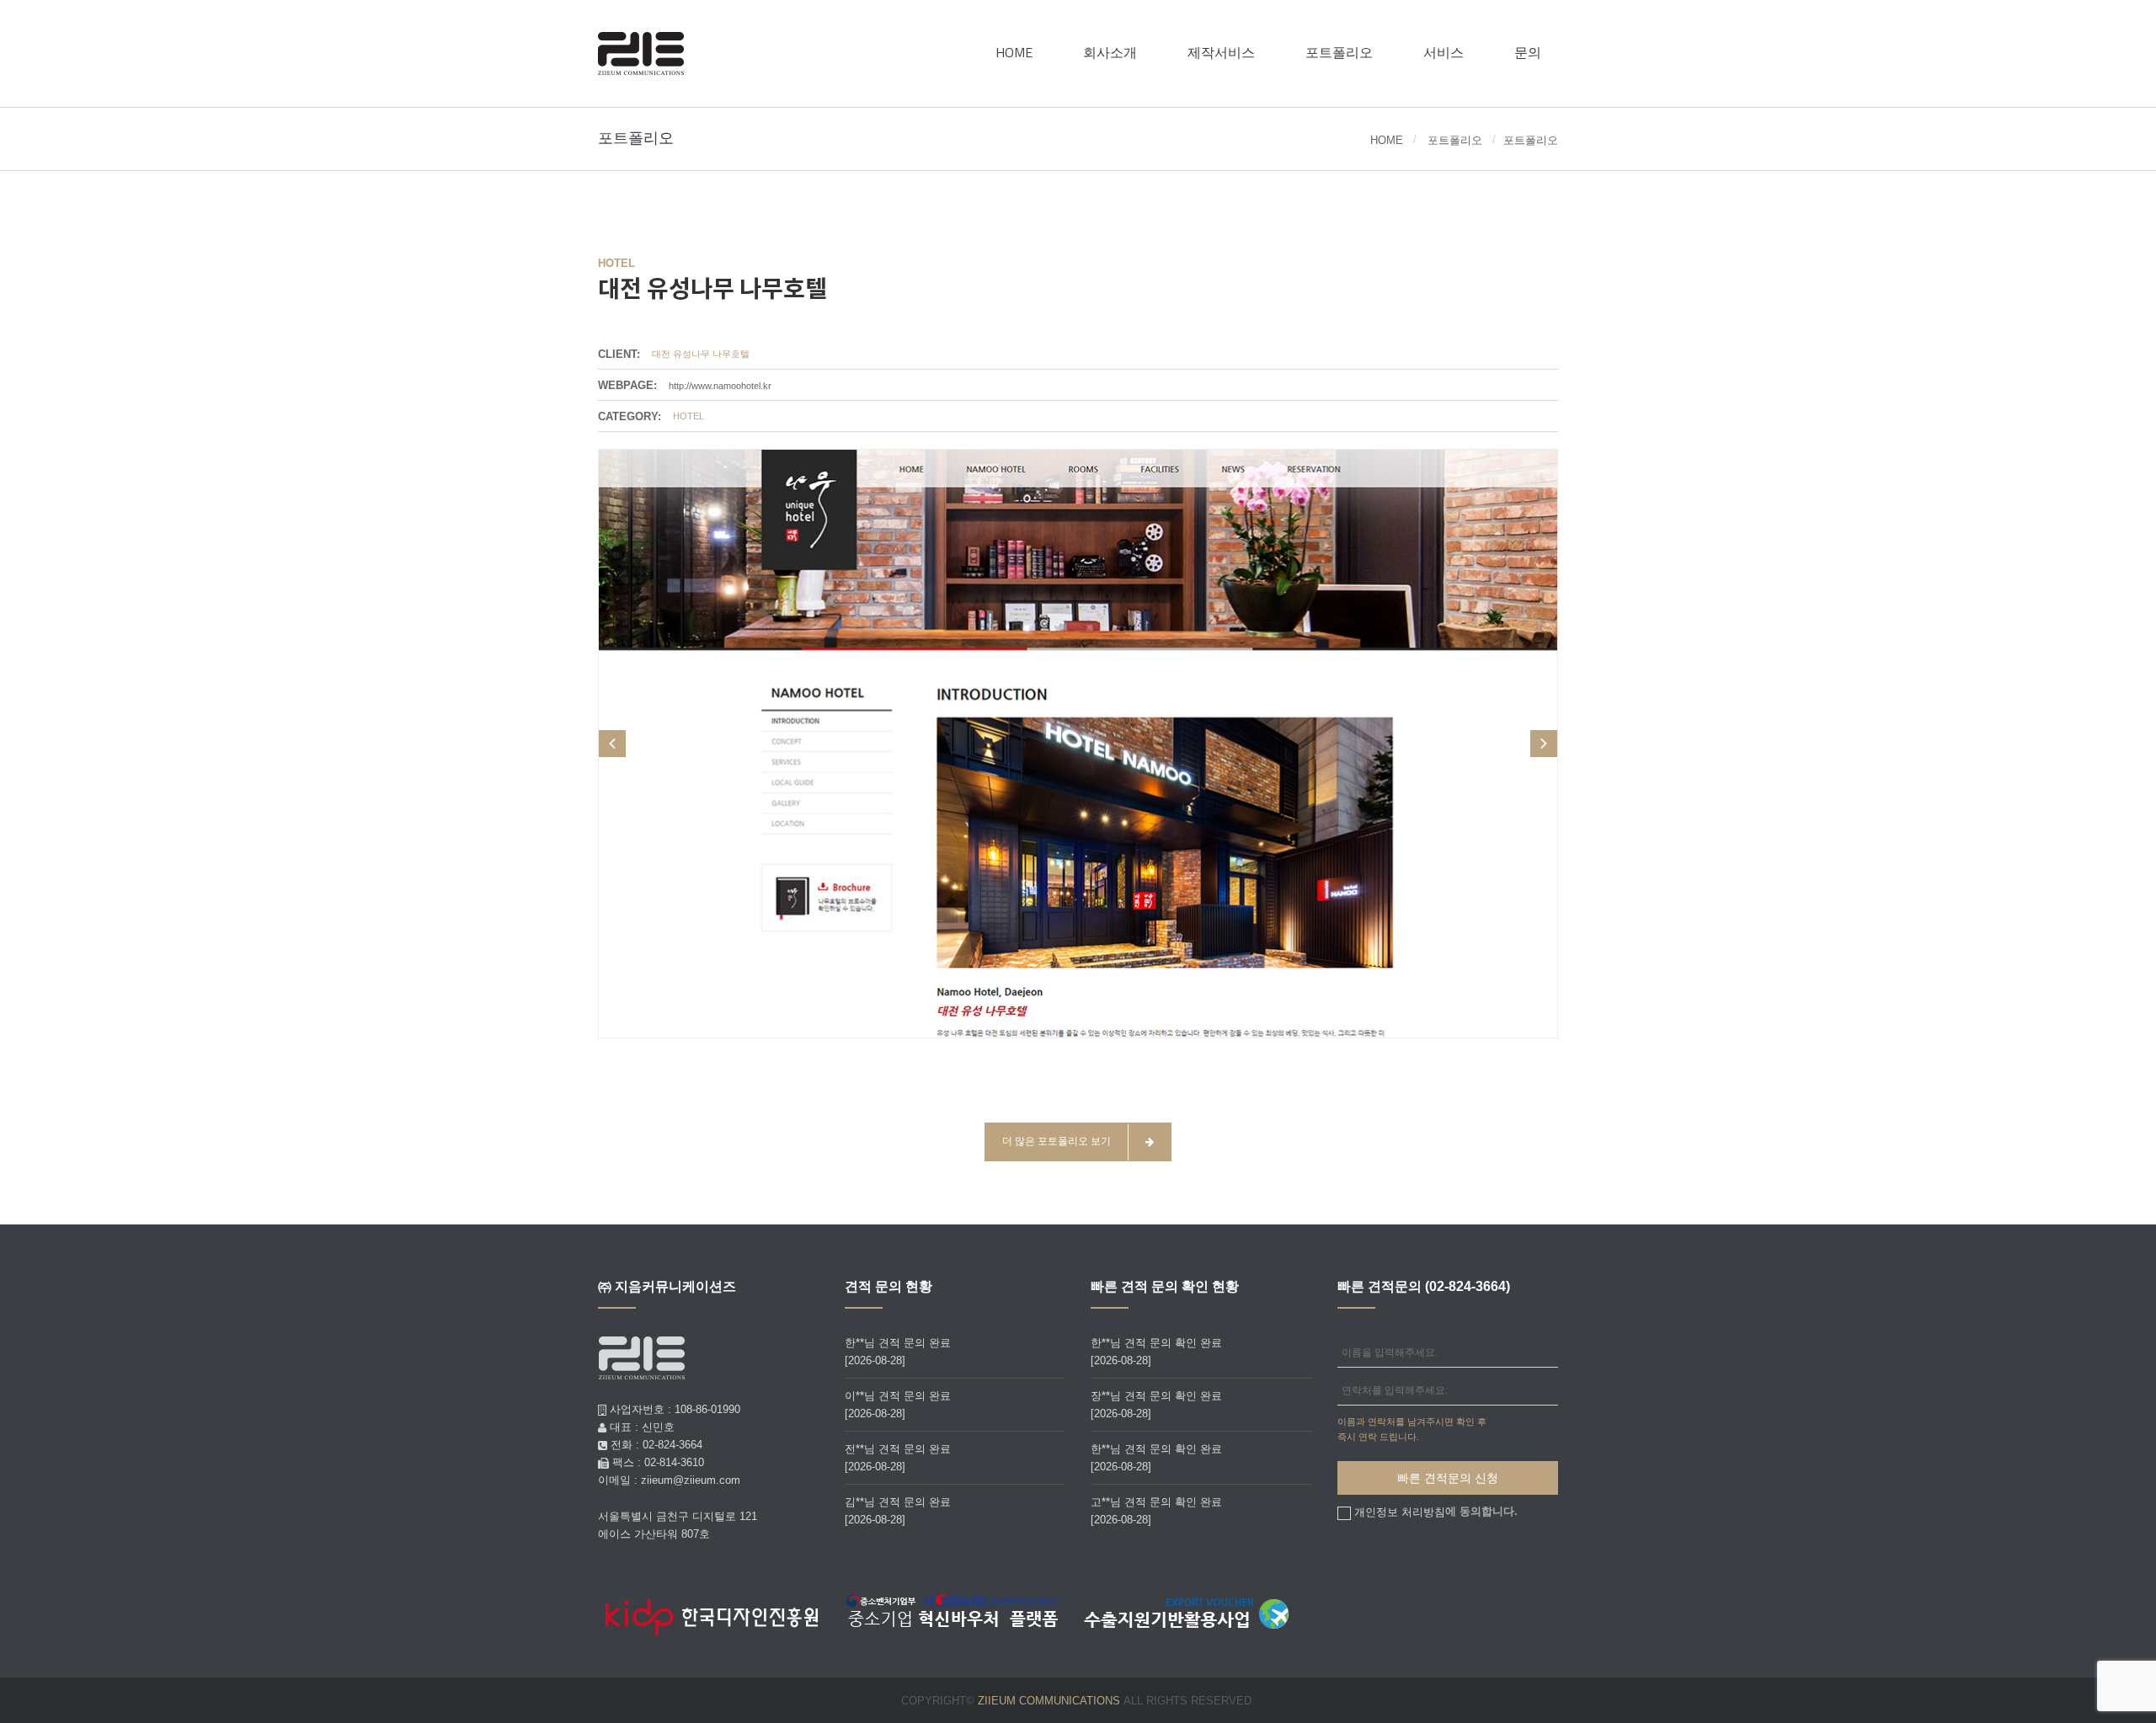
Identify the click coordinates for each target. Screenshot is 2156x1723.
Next (1544, 744)
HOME (1014, 52)
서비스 (1444, 52)
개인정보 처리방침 (1400, 1511)
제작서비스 (1221, 52)
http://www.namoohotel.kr (720, 385)
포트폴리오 (1339, 52)
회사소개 (1110, 52)
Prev (612, 744)
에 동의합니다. (1436, 1512)
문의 (1528, 52)
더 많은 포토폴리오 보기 (1057, 1141)
